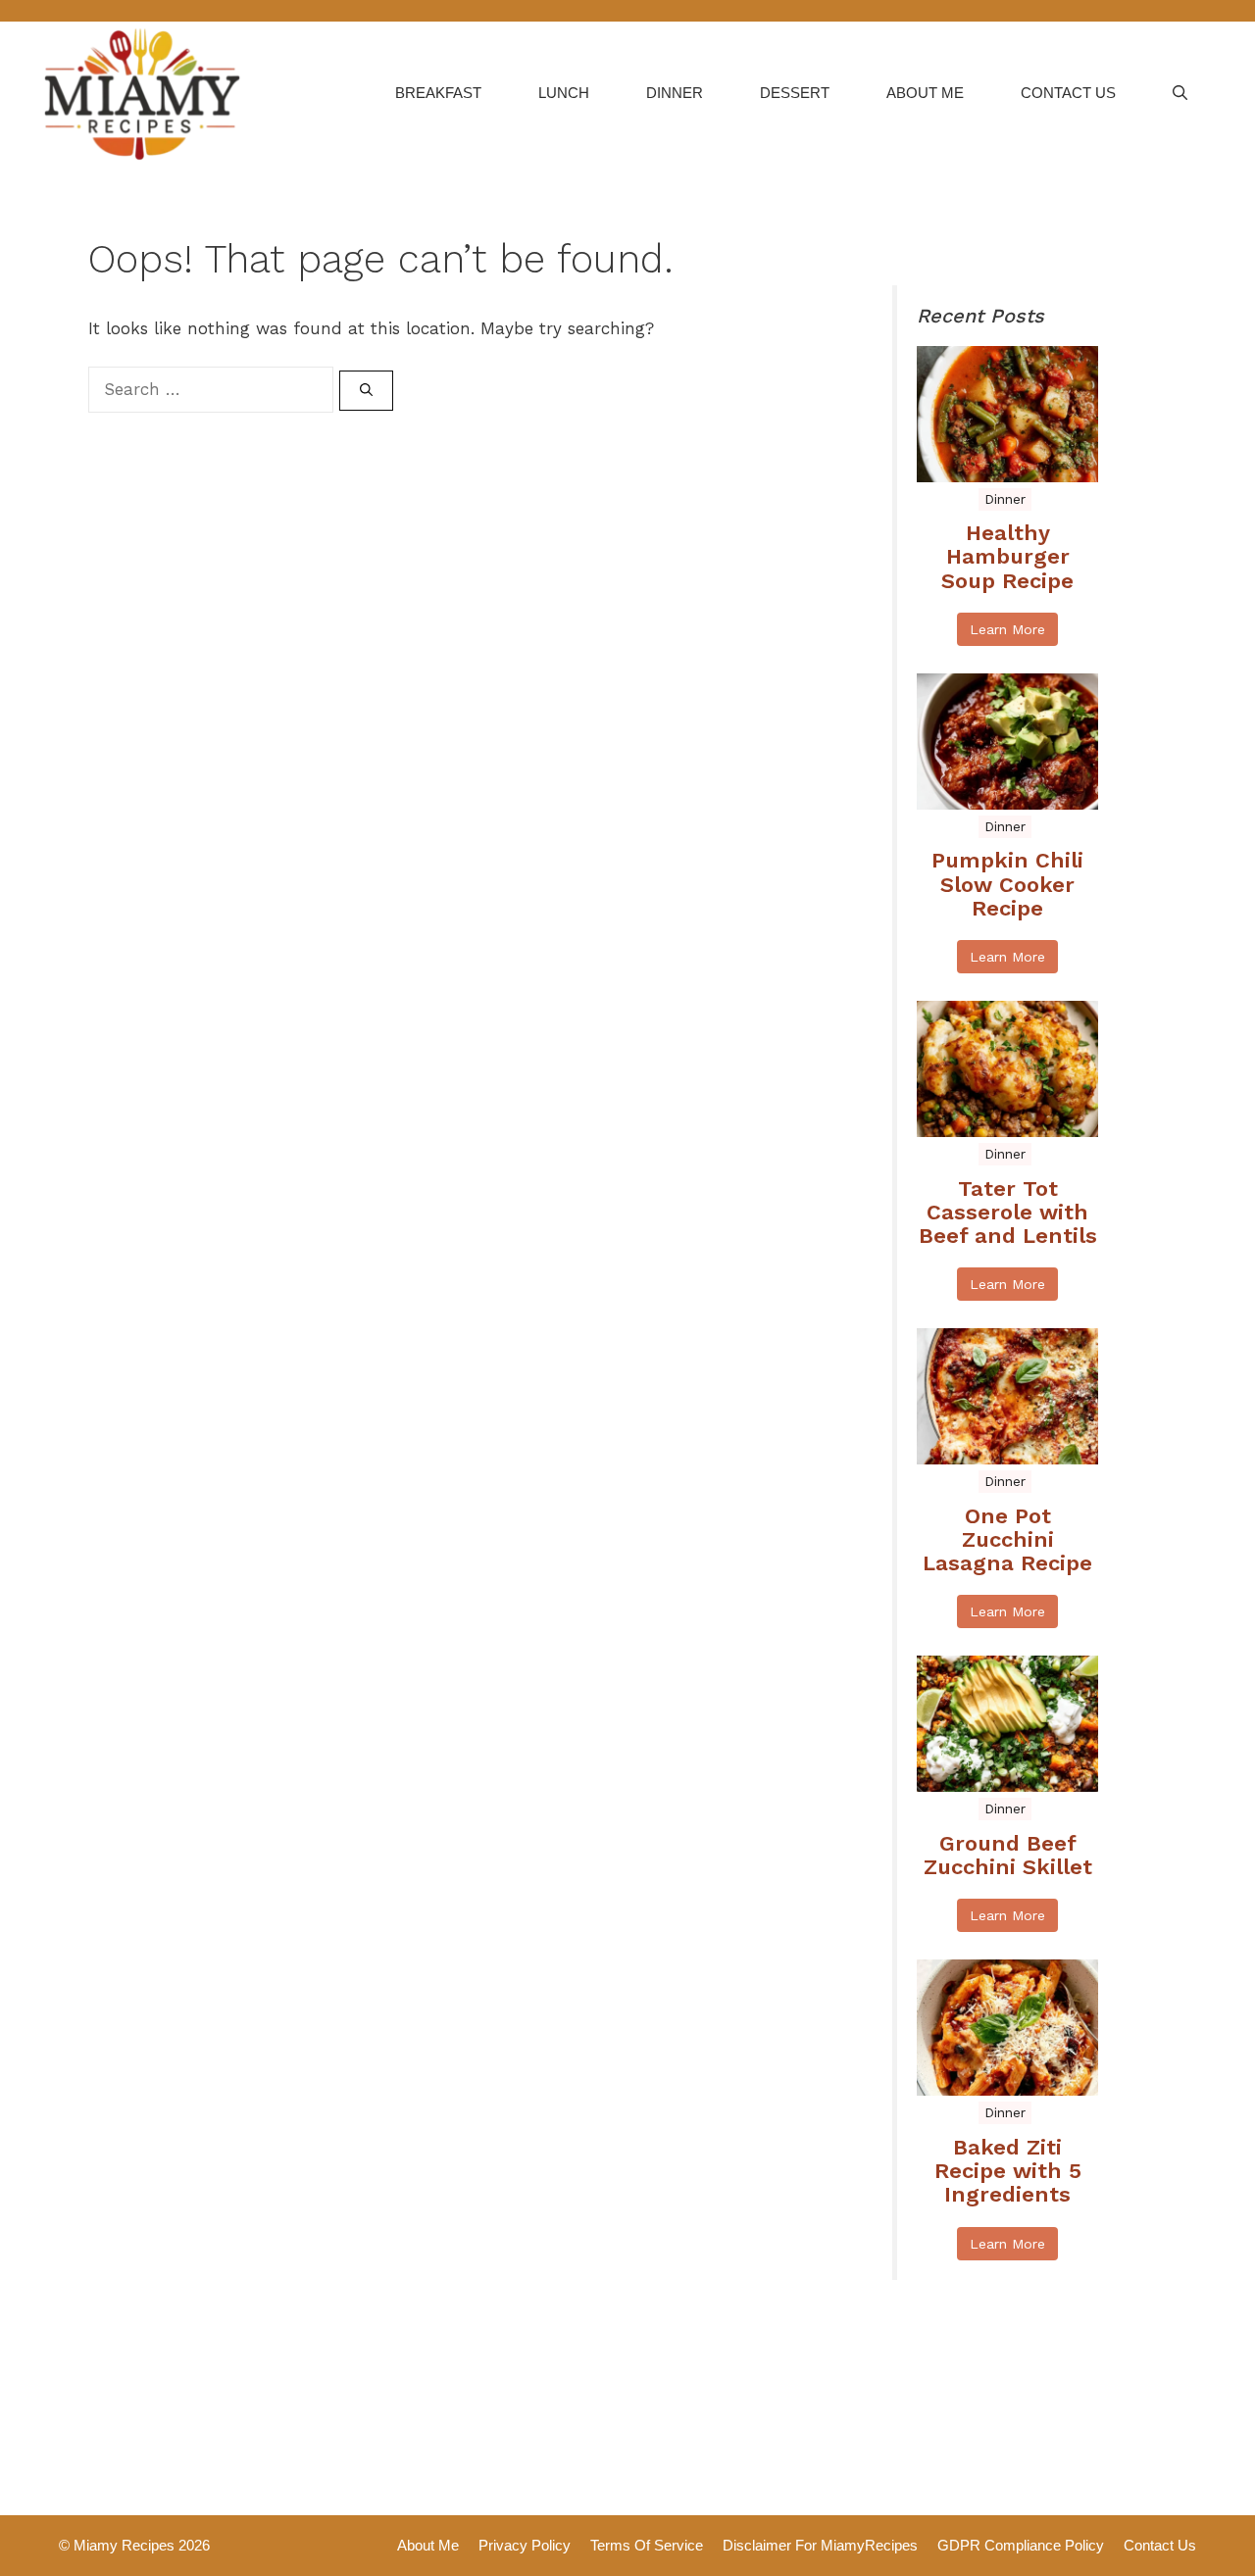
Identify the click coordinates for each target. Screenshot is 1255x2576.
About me (925, 93)
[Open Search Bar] (1180, 93)
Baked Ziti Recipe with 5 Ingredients (1008, 2171)
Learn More (1007, 629)
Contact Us (1068, 93)
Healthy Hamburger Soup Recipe (1007, 557)
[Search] (366, 391)
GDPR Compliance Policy (1021, 2545)
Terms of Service (647, 2545)
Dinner (675, 93)
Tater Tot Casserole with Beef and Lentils (1008, 1213)
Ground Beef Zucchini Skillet (1008, 1856)
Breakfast (438, 93)
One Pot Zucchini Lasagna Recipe (1007, 1540)
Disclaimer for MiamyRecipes (820, 2545)
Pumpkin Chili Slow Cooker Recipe (1007, 884)
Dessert (795, 93)
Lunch (564, 93)
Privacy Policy (525, 2545)
